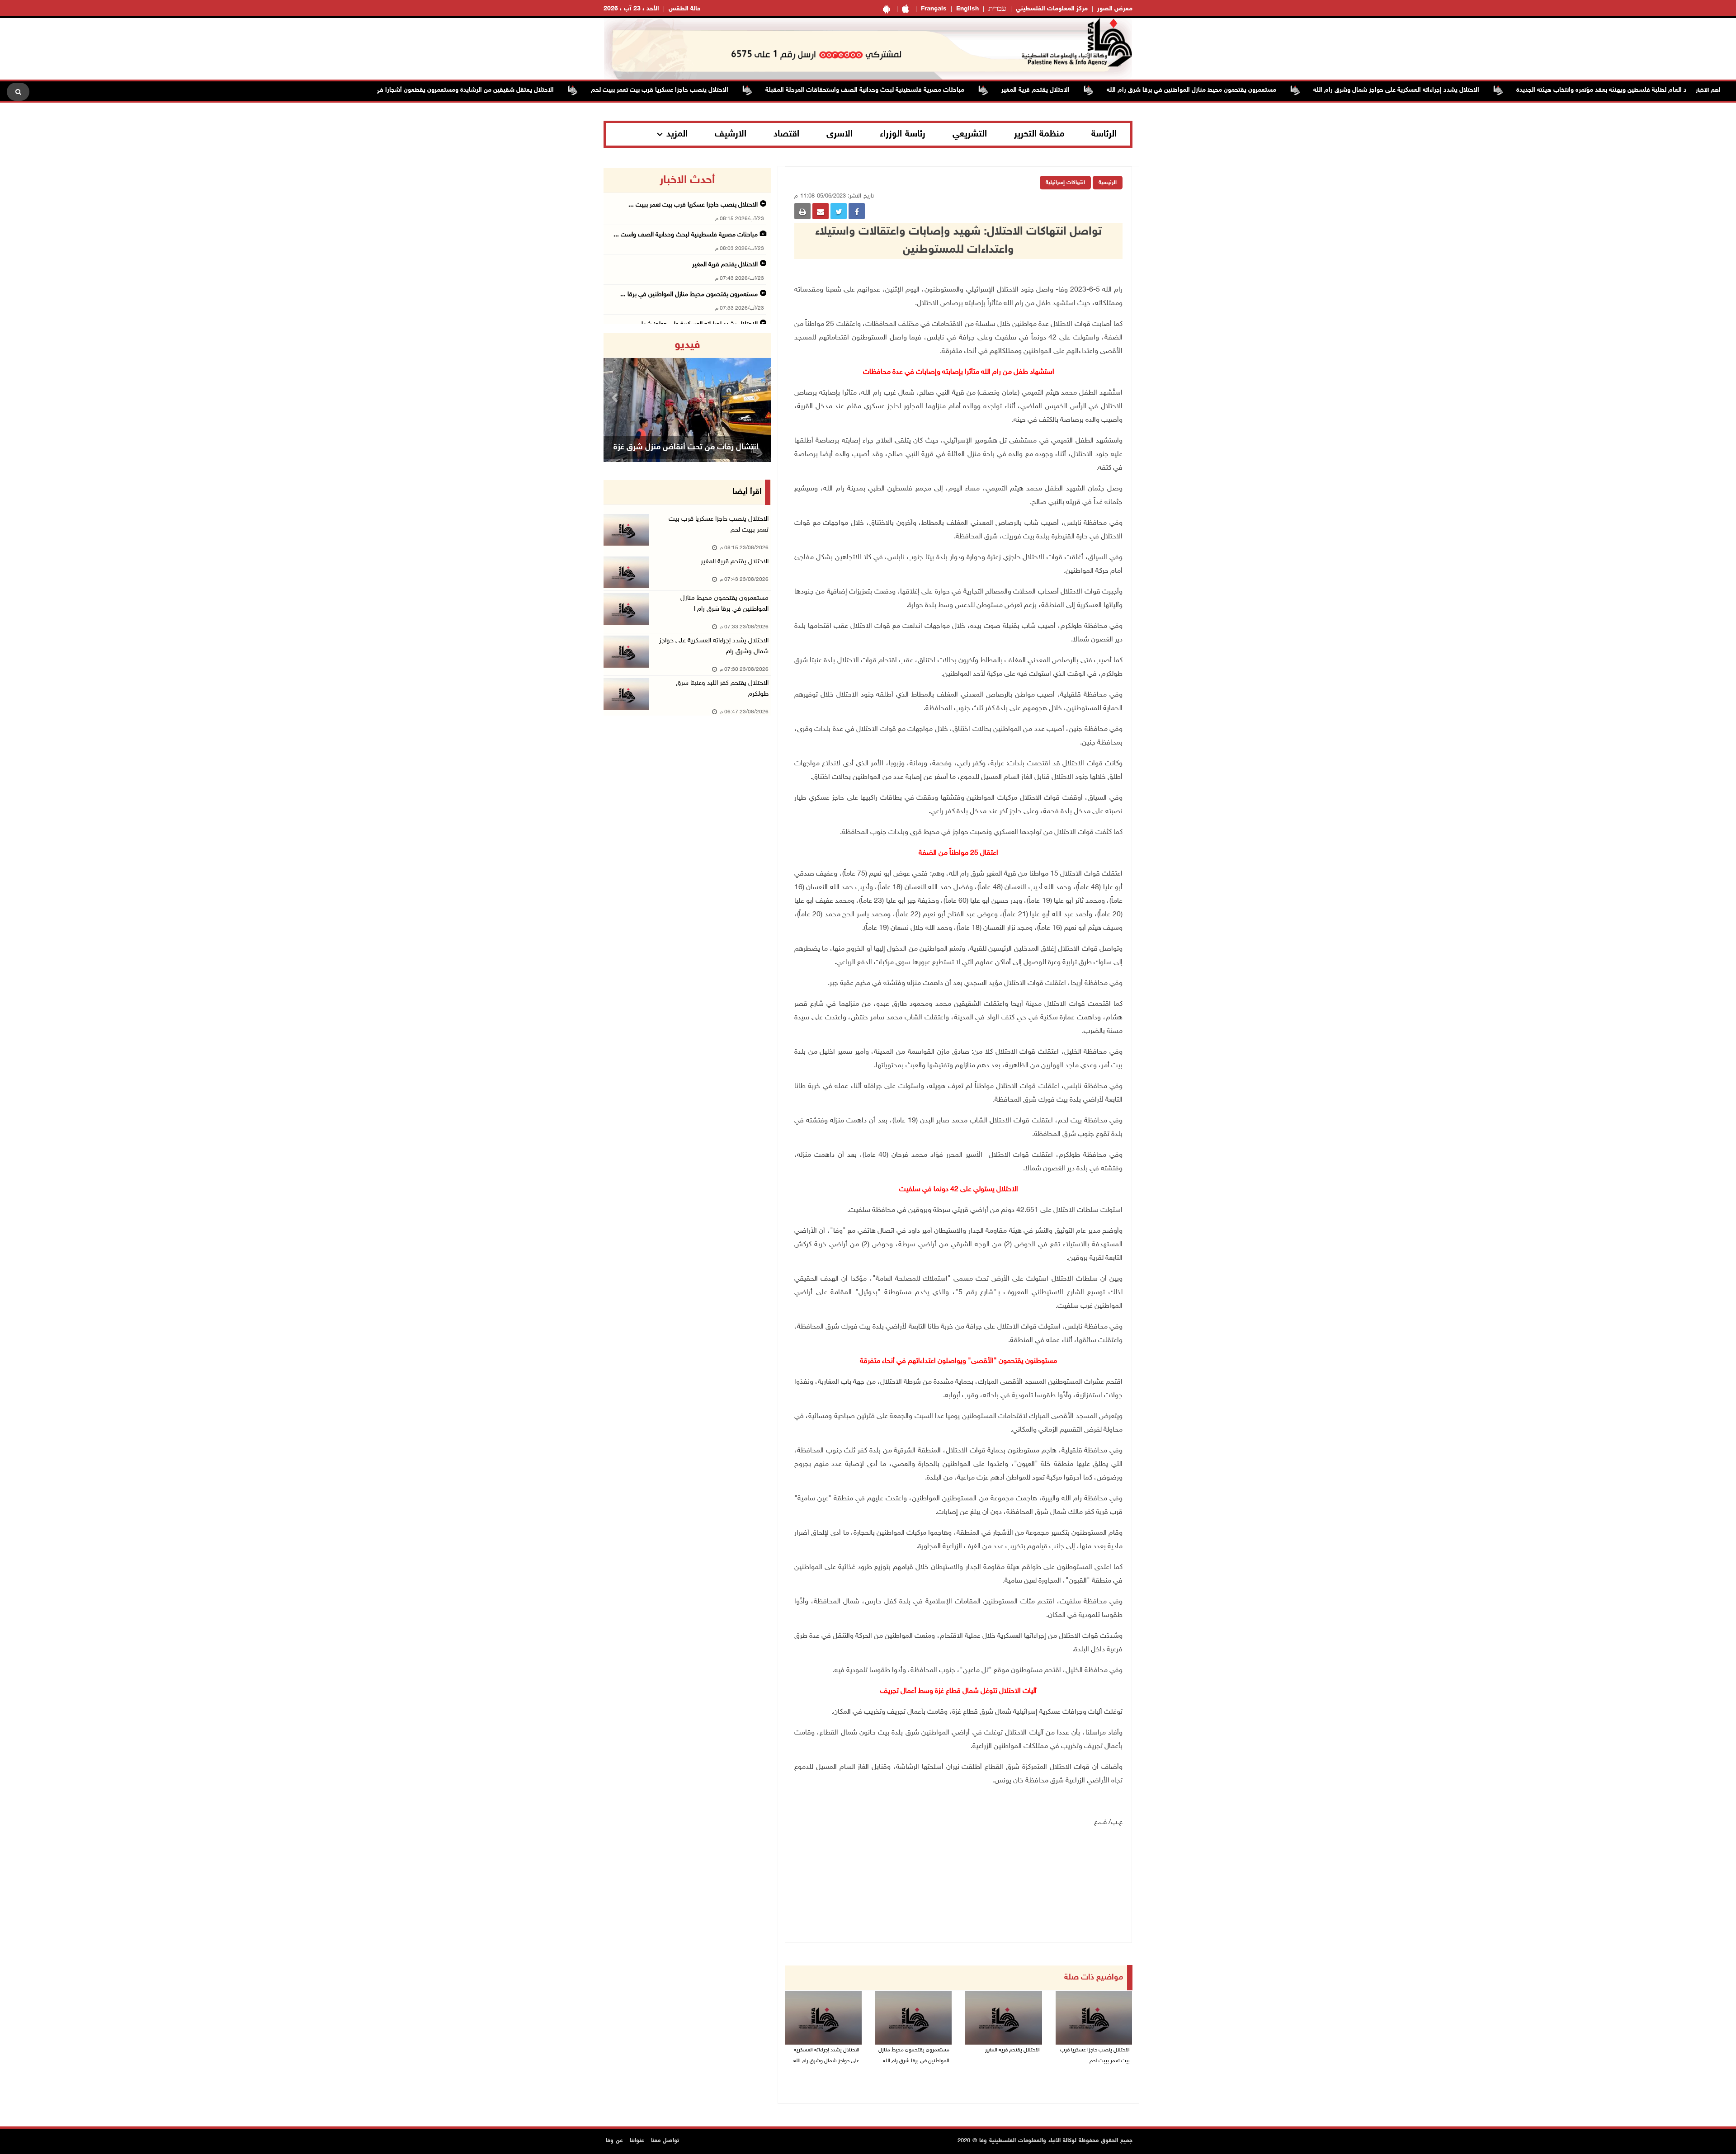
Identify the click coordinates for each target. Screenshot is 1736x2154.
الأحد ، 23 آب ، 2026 (631, 9)
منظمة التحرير (1039, 134)
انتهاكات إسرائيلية (1065, 183)
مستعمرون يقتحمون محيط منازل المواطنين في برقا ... (689, 295)
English (967, 9)
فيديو (687, 345)
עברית (997, 9)
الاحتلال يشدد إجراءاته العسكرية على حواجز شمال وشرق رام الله (1484, 90)
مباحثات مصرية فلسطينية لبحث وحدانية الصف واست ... (686, 235)
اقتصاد (786, 134)
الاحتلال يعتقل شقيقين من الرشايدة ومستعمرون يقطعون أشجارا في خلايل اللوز (538, 90)
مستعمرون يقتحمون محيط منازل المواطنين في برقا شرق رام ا (724, 604)
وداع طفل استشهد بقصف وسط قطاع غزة (686, 448)
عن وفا (614, 2141)
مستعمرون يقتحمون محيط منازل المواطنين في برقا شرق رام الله (1279, 90)
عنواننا (637, 2141)
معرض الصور (1115, 9)
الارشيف (731, 134)
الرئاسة (1104, 134)
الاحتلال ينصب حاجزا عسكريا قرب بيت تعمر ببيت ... (693, 205)
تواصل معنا (665, 2141)
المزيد (677, 134)
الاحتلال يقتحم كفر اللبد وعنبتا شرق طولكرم (722, 689)
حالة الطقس (685, 9)
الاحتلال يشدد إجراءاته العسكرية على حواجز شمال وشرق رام (714, 646)
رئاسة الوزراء (903, 134)
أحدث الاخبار (687, 180)
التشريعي (970, 134)
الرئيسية (1108, 183)
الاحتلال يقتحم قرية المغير (1123, 90)
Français (934, 9)
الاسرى (840, 134)
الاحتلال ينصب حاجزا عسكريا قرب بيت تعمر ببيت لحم (747, 90)
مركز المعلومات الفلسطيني (1052, 9)
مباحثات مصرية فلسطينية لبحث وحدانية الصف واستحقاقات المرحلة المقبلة (953, 90)
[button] (616, 398)
